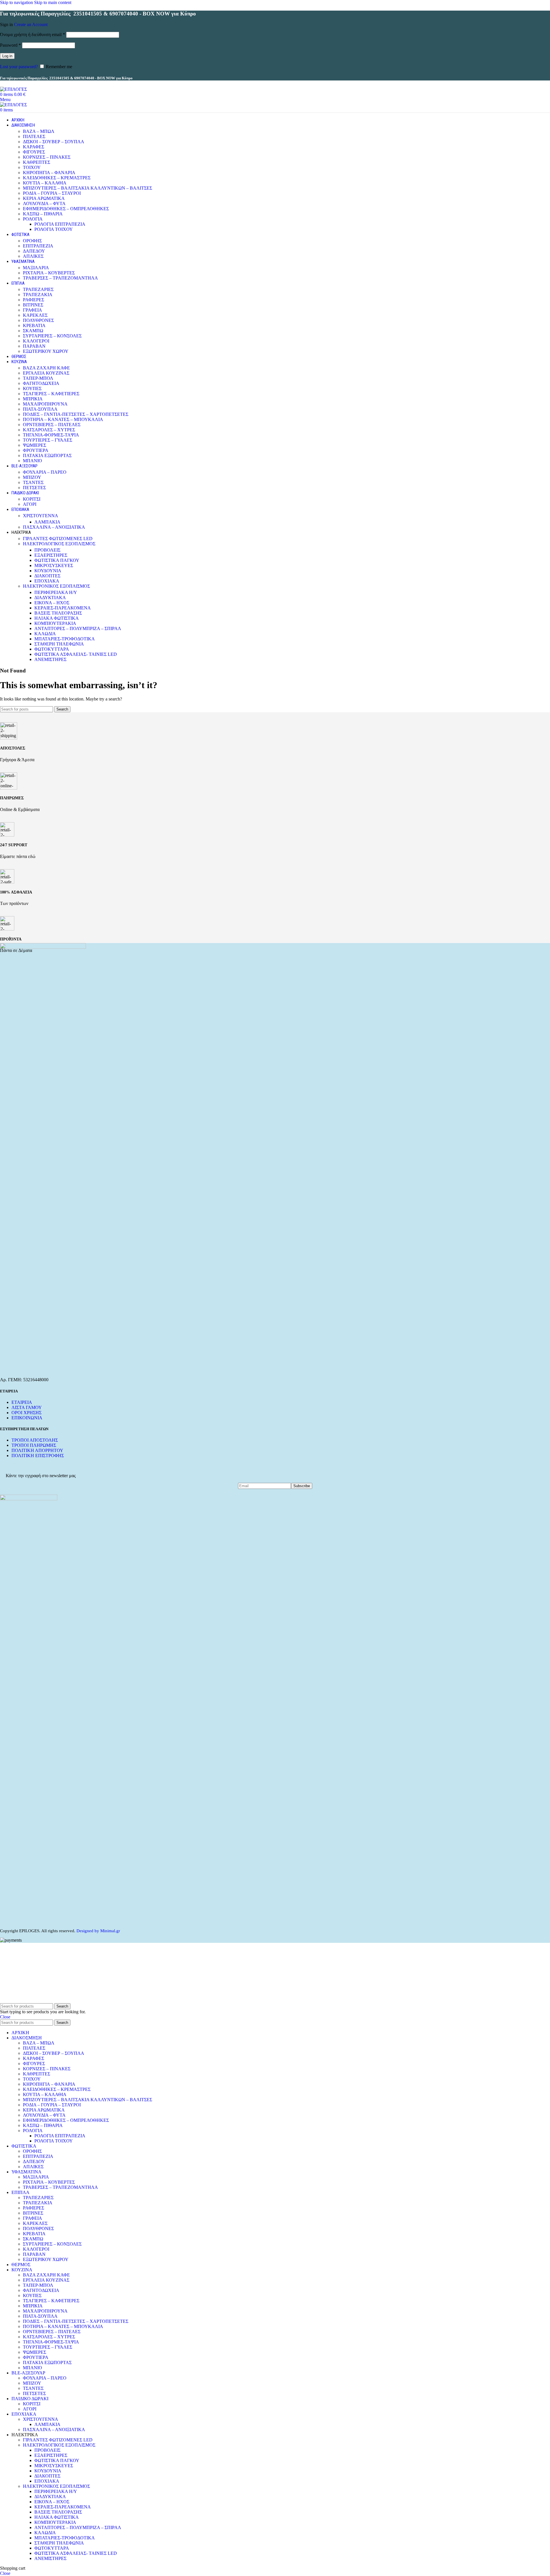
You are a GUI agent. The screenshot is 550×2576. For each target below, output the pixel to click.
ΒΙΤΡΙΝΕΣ (33, 305)
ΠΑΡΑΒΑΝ (34, 346)
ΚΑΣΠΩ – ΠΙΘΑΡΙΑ (43, 214)
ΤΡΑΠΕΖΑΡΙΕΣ (38, 289)
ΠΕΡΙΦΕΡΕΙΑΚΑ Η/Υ (56, 592)
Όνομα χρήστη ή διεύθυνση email (33, 35)
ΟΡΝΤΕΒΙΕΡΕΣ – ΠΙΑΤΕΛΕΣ (52, 425)
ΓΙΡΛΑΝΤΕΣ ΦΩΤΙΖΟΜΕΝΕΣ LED (58, 539)
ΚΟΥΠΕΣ (32, 388)
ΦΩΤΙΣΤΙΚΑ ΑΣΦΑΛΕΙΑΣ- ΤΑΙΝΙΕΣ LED (76, 654)
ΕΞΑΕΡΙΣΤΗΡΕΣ (51, 555)
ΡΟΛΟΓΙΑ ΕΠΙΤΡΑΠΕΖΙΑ (60, 224)
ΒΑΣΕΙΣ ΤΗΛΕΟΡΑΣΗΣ (58, 613)
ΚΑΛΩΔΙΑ (45, 634)
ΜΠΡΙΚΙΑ (33, 399)
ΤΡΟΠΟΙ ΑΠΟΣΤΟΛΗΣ (35, 1440)
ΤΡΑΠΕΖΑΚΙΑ (38, 295)
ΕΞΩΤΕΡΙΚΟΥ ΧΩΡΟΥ (46, 351)
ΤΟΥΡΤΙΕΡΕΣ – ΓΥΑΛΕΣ (48, 440)
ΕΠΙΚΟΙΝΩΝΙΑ (27, 1418)
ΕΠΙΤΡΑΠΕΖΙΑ (38, 246)
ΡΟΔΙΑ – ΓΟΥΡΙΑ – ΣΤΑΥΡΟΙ (52, 193)
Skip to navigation (17, 2)
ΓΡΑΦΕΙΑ (33, 310)
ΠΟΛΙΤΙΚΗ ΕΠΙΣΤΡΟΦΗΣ (38, 1456)
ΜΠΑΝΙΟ (33, 461)
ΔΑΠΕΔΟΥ (34, 251)
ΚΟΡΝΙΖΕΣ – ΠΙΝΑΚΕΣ (47, 157)
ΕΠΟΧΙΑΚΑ (47, 581)
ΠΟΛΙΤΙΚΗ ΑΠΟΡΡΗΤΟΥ (37, 1450)
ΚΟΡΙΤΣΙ (32, 499)
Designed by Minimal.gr (98, 1931)
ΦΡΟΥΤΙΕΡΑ (36, 450)
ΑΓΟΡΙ (30, 504)
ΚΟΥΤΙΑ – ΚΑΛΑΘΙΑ (45, 183)
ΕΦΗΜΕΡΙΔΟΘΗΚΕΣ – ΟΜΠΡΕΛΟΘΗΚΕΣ (66, 209)
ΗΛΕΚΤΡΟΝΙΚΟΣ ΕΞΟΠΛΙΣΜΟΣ (56, 586)
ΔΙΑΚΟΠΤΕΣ (47, 576)
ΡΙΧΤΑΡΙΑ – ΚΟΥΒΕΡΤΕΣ (49, 273)
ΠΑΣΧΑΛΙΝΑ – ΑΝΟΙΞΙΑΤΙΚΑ (54, 527)
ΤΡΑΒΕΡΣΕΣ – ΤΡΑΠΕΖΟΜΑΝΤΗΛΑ (60, 278)
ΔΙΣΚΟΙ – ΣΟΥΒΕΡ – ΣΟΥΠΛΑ (54, 142)
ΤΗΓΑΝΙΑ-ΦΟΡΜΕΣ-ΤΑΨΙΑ (51, 435)
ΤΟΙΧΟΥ (32, 167)
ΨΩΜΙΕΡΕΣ (35, 445)
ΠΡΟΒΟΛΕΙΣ (47, 550)
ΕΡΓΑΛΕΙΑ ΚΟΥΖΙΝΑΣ (46, 373)
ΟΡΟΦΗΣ (32, 241)
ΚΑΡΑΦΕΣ (34, 147)
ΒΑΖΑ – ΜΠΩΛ (39, 131)
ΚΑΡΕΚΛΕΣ (35, 315)
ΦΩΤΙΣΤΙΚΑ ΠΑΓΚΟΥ (57, 560)
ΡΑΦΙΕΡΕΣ (34, 300)
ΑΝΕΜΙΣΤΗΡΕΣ (50, 659)
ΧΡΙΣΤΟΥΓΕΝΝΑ (41, 516)
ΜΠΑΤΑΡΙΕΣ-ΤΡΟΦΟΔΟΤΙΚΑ (65, 639)
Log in (7, 56)
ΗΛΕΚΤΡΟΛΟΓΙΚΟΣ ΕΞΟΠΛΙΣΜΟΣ (59, 544)
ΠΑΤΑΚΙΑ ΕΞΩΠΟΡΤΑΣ (47, 455)
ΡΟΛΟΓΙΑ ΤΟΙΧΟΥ (54, 229)
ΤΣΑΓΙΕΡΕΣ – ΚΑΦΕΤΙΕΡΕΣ (51, 394)
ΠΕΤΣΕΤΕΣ (34, 488)
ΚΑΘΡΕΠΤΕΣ (37, 162)
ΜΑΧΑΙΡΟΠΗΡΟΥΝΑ (45, 404)
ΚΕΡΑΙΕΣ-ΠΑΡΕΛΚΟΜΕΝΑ (63, 608)
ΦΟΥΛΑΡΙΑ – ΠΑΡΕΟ (45, 472)
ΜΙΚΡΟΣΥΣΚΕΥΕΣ (54, 565)
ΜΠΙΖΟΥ (32, 477)
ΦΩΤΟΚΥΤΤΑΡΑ (52, 649)
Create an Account (31, 24)
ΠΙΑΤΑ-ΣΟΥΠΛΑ (40, 409)
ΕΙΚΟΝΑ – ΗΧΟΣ (52, 603)
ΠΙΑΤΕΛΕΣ (34, 136)
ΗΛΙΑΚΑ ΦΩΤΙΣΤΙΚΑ (57, 618)
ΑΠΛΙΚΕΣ (33, 256)
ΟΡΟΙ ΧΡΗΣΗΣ (26, 1413)
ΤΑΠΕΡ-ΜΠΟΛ (38, 378)
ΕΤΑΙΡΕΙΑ (22, 1402)
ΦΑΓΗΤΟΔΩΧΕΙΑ (41, 383)
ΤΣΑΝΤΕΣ (33, 482)
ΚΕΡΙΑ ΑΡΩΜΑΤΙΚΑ (44, 198)
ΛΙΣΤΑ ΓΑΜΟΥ (27, 1407)
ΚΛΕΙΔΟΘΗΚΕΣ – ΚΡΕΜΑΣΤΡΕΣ (57, 178)
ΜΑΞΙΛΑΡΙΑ (36, 268)
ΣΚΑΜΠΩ (33, 331)
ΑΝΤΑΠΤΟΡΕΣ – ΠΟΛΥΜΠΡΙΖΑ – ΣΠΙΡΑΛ (78, 628)
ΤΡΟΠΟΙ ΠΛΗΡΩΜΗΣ (34, 1445)
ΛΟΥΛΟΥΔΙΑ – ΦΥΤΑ (44, 203)
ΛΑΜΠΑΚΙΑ (47, 522)
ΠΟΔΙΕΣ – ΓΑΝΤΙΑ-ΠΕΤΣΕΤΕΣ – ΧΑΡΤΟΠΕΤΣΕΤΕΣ (76, 414)
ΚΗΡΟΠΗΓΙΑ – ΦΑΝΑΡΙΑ (49, 173)
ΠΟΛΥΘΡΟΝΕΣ (38, 320)
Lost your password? (19, 67)
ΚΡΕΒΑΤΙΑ (34, 325)
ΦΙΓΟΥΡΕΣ (34, 152)
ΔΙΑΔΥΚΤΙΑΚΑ (50, 598)
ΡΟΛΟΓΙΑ (33, 219)
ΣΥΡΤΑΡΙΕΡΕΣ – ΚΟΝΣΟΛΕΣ (52, 336)
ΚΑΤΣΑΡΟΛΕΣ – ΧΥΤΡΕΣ (49, 430)
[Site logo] (13, 89)
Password (10, 45)
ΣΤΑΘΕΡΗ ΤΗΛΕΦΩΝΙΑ (59, 644)
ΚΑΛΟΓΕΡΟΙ (36, 341)
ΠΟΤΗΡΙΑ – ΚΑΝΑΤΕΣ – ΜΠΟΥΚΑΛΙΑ (63, 419)
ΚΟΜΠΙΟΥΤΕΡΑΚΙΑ (55, 623)
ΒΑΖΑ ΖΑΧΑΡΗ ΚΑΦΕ (46, 368)
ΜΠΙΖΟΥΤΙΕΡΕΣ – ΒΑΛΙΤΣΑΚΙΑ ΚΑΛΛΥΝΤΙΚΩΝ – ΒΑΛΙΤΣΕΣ (88, 188)
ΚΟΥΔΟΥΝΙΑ (48, 571)
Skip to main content (53, 2)
